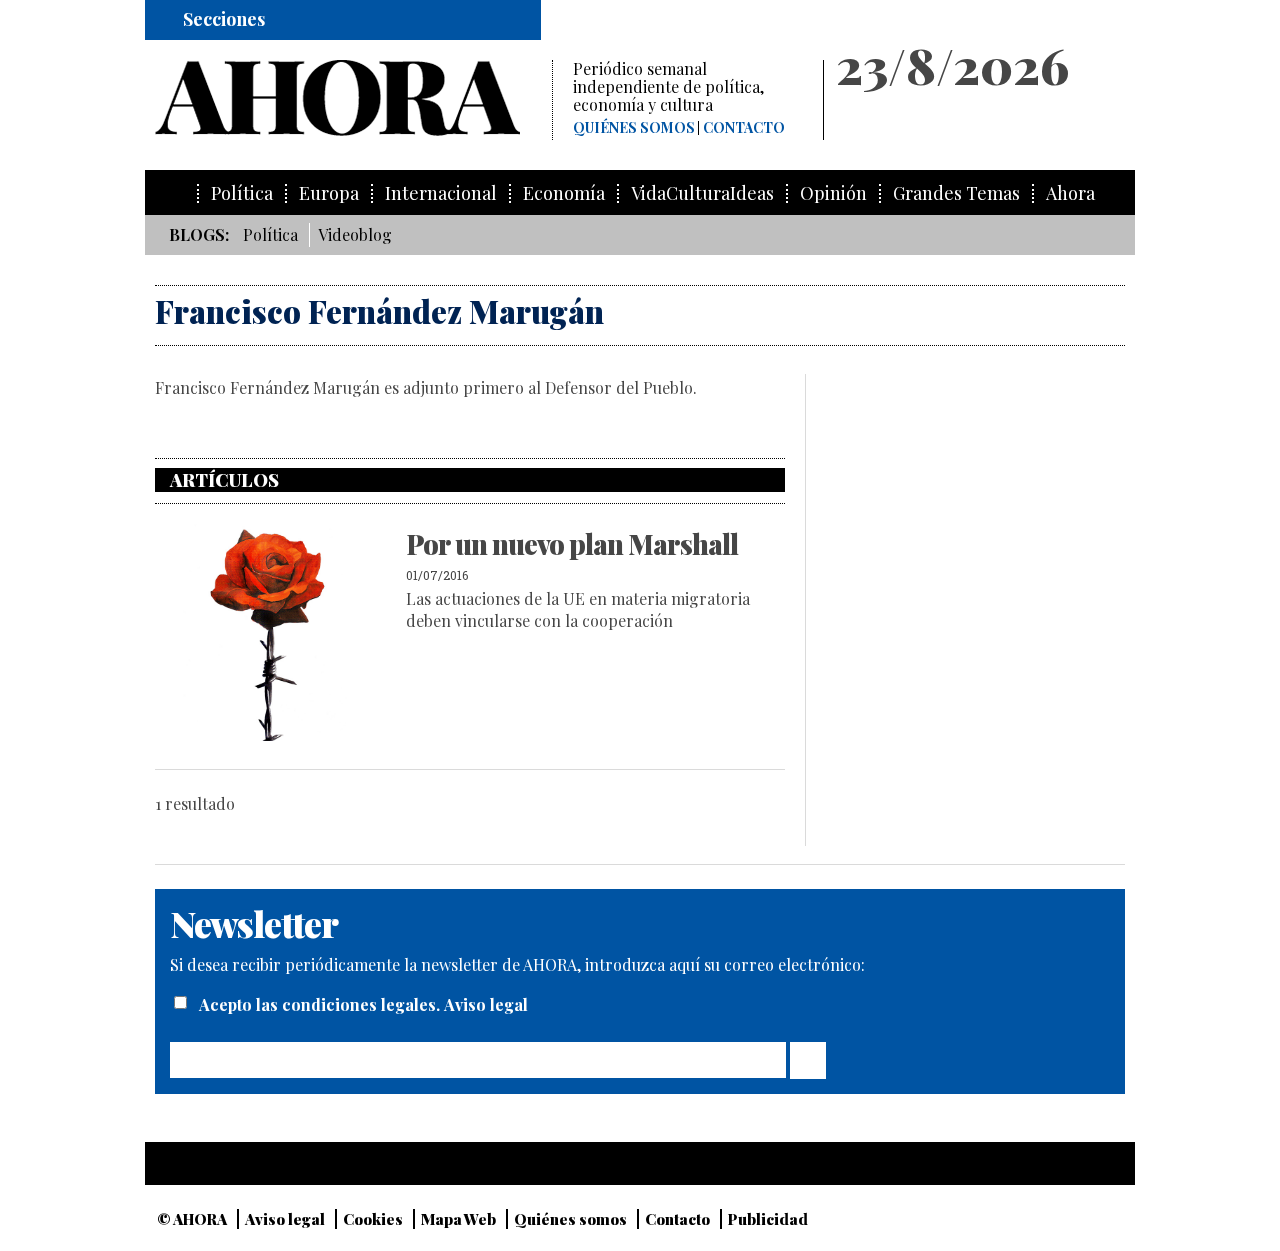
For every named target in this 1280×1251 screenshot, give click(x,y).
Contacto (744, 128)
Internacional (441, 193)
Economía (564, 193)
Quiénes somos (634, 128)
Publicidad (768, 1219)
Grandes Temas (956, 193)
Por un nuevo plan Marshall (572, 544)
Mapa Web (458, 1219)
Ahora (1070, 193)
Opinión (833, 193)
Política (242, 193)
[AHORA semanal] (353, 98)
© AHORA (192, 1219)
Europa (329, 193)
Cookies (373, 1219)
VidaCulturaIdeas (702, 193)
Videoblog (355, 234)
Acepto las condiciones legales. (321, 1004)
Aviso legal (486, 1004)
